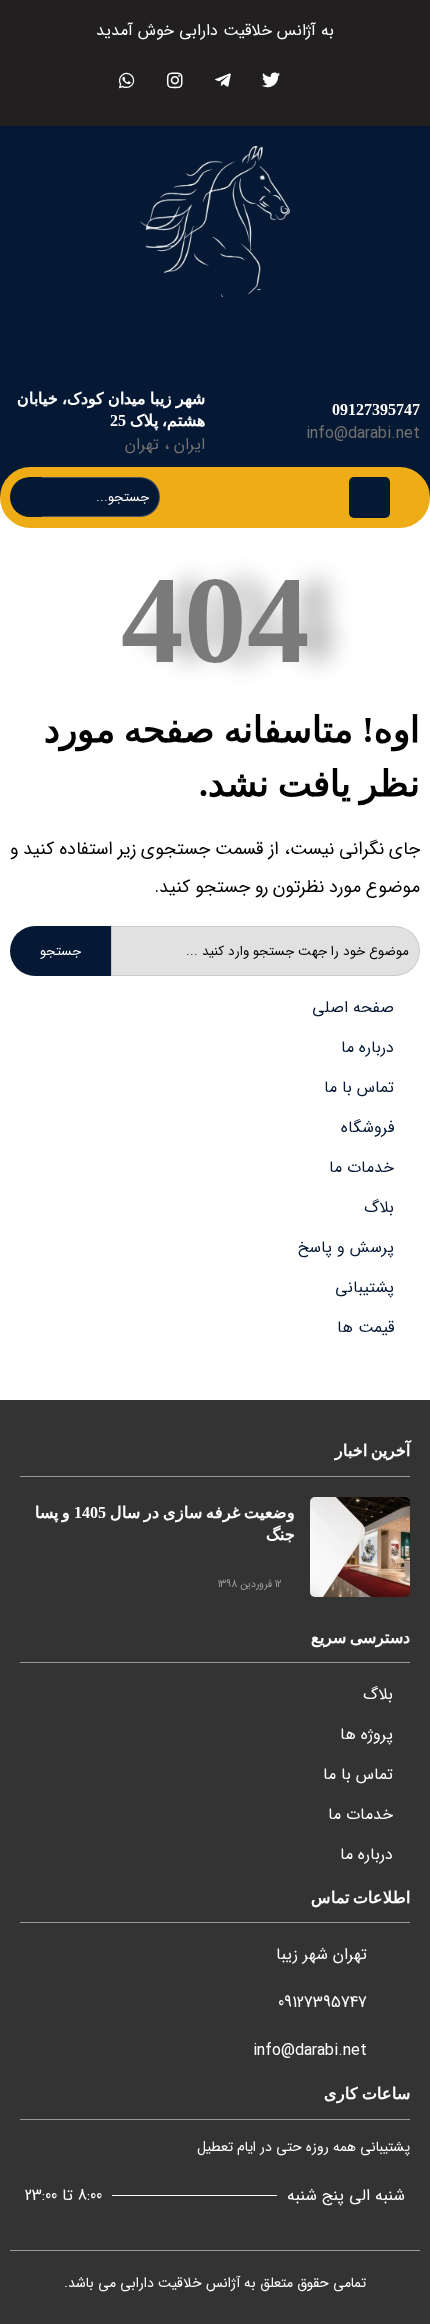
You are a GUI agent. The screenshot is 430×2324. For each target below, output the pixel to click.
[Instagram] (174, 79)
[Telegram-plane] (222, 79)
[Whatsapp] (126, 79)
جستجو (60, 951)
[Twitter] (270, 79)
